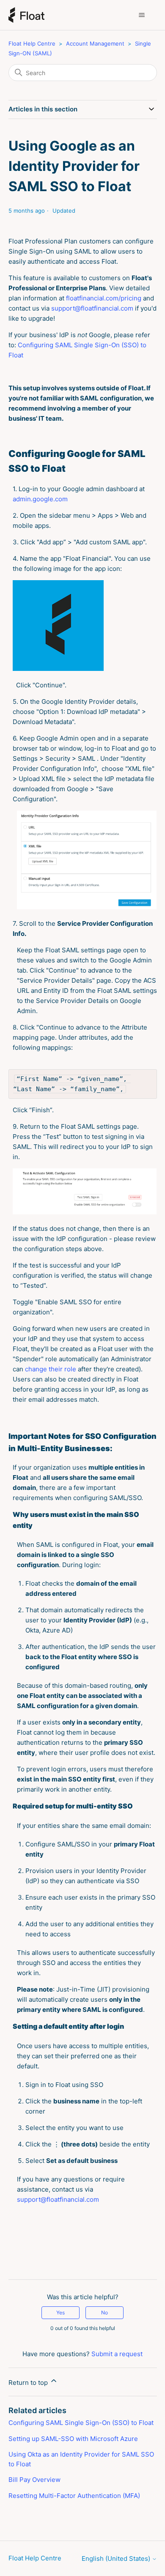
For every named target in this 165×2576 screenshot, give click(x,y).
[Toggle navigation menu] (142, 15)
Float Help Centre (32, 43)
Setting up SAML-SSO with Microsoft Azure (73, 2439)
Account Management (95, 43)
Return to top (29, 2383)
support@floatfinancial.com (92, 308)
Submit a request (117, 2354)
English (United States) (117, 2558)
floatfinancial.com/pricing (104, 298)
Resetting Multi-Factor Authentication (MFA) (74, 2496)
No (104, 2312)
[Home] (26, 15)
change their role (51, 1369)
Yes (60, 2312)
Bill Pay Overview (34, 2480)
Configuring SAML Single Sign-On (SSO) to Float (81, 2423)
